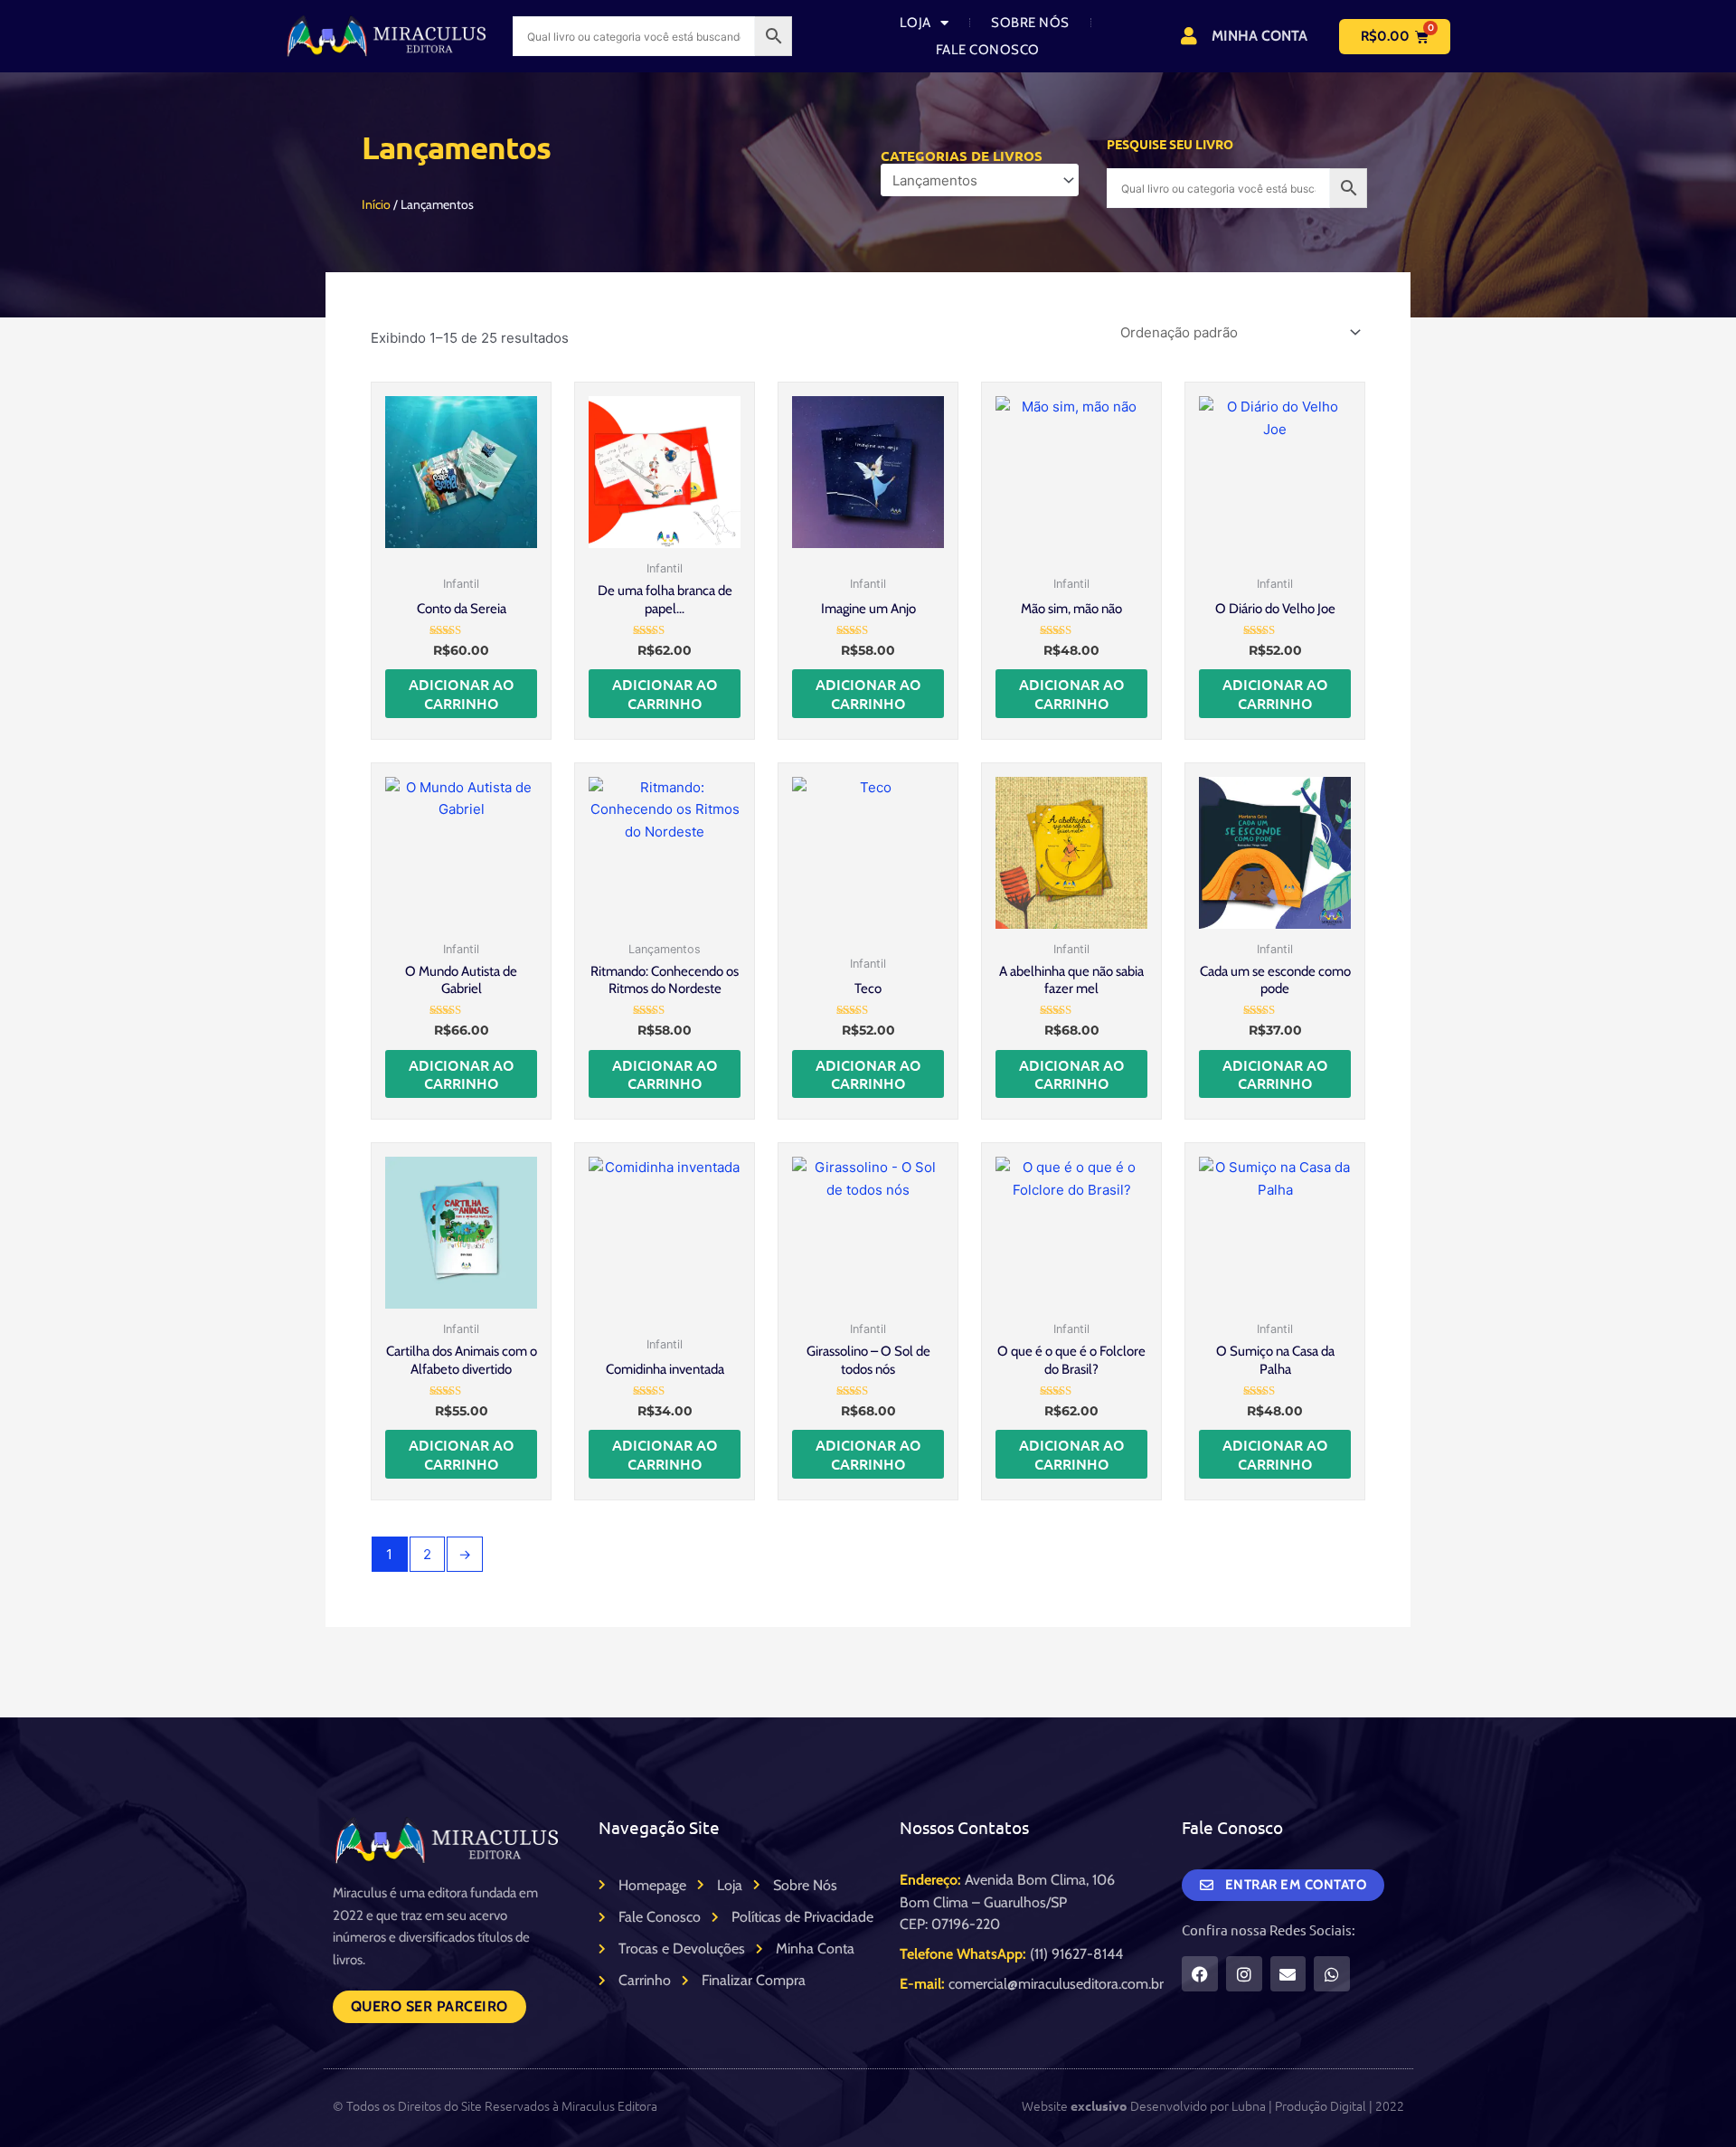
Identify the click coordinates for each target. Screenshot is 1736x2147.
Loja (915, 23)
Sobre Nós (1030, 23)
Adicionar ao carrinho (462, 693)
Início (376, 204)
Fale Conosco (988, 50)
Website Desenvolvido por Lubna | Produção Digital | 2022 (1213, 2105)
